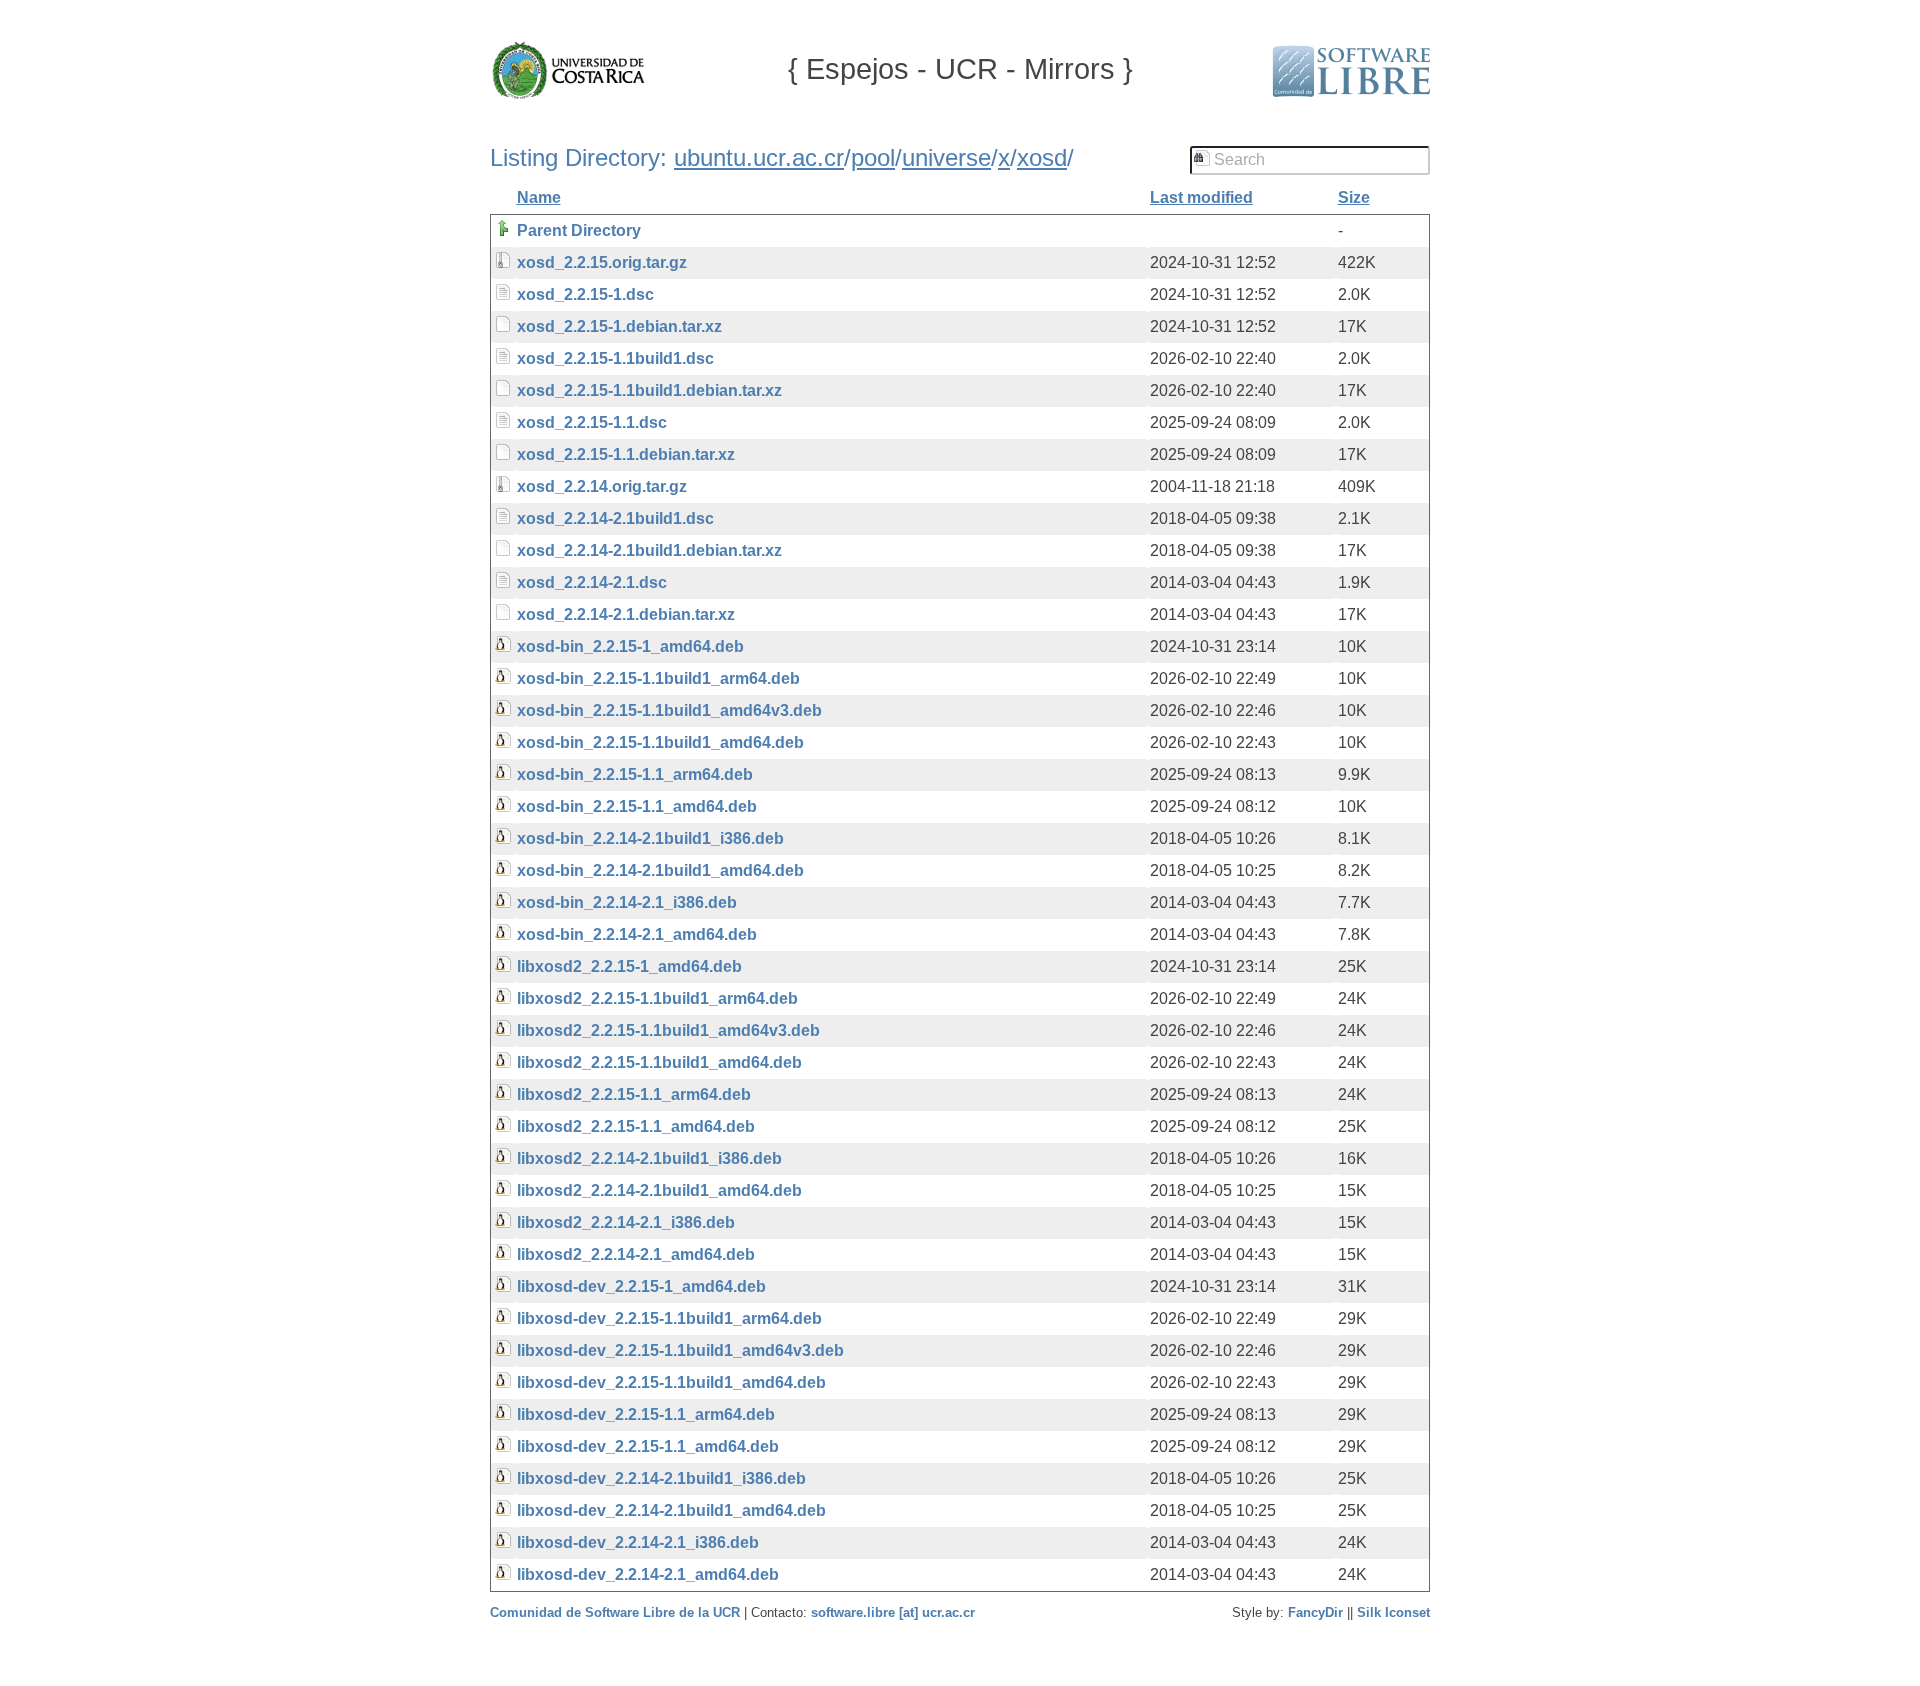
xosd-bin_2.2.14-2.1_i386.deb (627, 902)
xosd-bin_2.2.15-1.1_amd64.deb (637, 806)
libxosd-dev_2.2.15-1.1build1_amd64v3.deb (680, 1350)
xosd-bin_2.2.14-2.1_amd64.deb (637, 934)
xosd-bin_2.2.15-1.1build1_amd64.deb (660, 742)
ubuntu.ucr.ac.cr (759, 157)
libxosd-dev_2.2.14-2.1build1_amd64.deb (671, 1510)
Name (539, 197)
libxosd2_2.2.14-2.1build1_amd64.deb (659, 1190)
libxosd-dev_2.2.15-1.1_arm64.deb (646, 1414)
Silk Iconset (1393, 1612)
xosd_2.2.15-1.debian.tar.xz (619, 326)
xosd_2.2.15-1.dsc (585, 294)
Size (1354, 197)
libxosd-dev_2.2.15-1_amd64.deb (641, 1286)
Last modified (1201, 197)
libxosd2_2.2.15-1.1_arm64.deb (634, 1094)
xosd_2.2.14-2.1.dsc (592, 582)
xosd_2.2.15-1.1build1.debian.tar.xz (649, 390)
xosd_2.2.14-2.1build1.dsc (615, 518)
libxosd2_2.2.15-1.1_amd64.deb (636, 1126)
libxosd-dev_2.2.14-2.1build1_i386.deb (661, 1478)
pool (873, 157)
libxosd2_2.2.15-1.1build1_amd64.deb (659, 1062)
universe (946, 157)
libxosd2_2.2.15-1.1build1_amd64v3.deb (668, 1030)
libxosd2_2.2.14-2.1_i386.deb (626, 1222)
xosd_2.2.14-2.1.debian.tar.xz (626, 614)
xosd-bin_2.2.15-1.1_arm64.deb (635, 774)
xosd (1042, 157)
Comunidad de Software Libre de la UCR (617, 1612)
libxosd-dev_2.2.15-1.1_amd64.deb (648, 1446)
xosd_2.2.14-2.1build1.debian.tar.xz (649, 550)
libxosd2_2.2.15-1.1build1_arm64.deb (657, 998)
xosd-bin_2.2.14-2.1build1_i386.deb (650, 838)
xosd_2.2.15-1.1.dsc (592, 422)
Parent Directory (579, 230)
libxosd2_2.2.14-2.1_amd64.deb (636, 1254)
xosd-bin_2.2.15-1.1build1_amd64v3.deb (669, 710)
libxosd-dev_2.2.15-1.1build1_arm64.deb (669, 1318)
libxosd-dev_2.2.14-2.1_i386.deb (638, 1542)
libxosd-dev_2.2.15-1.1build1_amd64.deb (671, 1382)
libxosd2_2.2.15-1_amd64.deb (629, 966)
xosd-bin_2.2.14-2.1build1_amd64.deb (660, 870)
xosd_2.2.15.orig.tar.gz (602, 262)
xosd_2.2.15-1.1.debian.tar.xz (626, 454)
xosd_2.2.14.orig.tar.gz (602, 486)
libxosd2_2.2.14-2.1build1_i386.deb (649, 1158)
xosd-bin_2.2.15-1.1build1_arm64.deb (658, 678)
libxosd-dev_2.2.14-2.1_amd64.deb (648, 1574)
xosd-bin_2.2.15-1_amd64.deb (630, 646)
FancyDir (1315, 1612)
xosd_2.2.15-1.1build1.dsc (615, 358)
